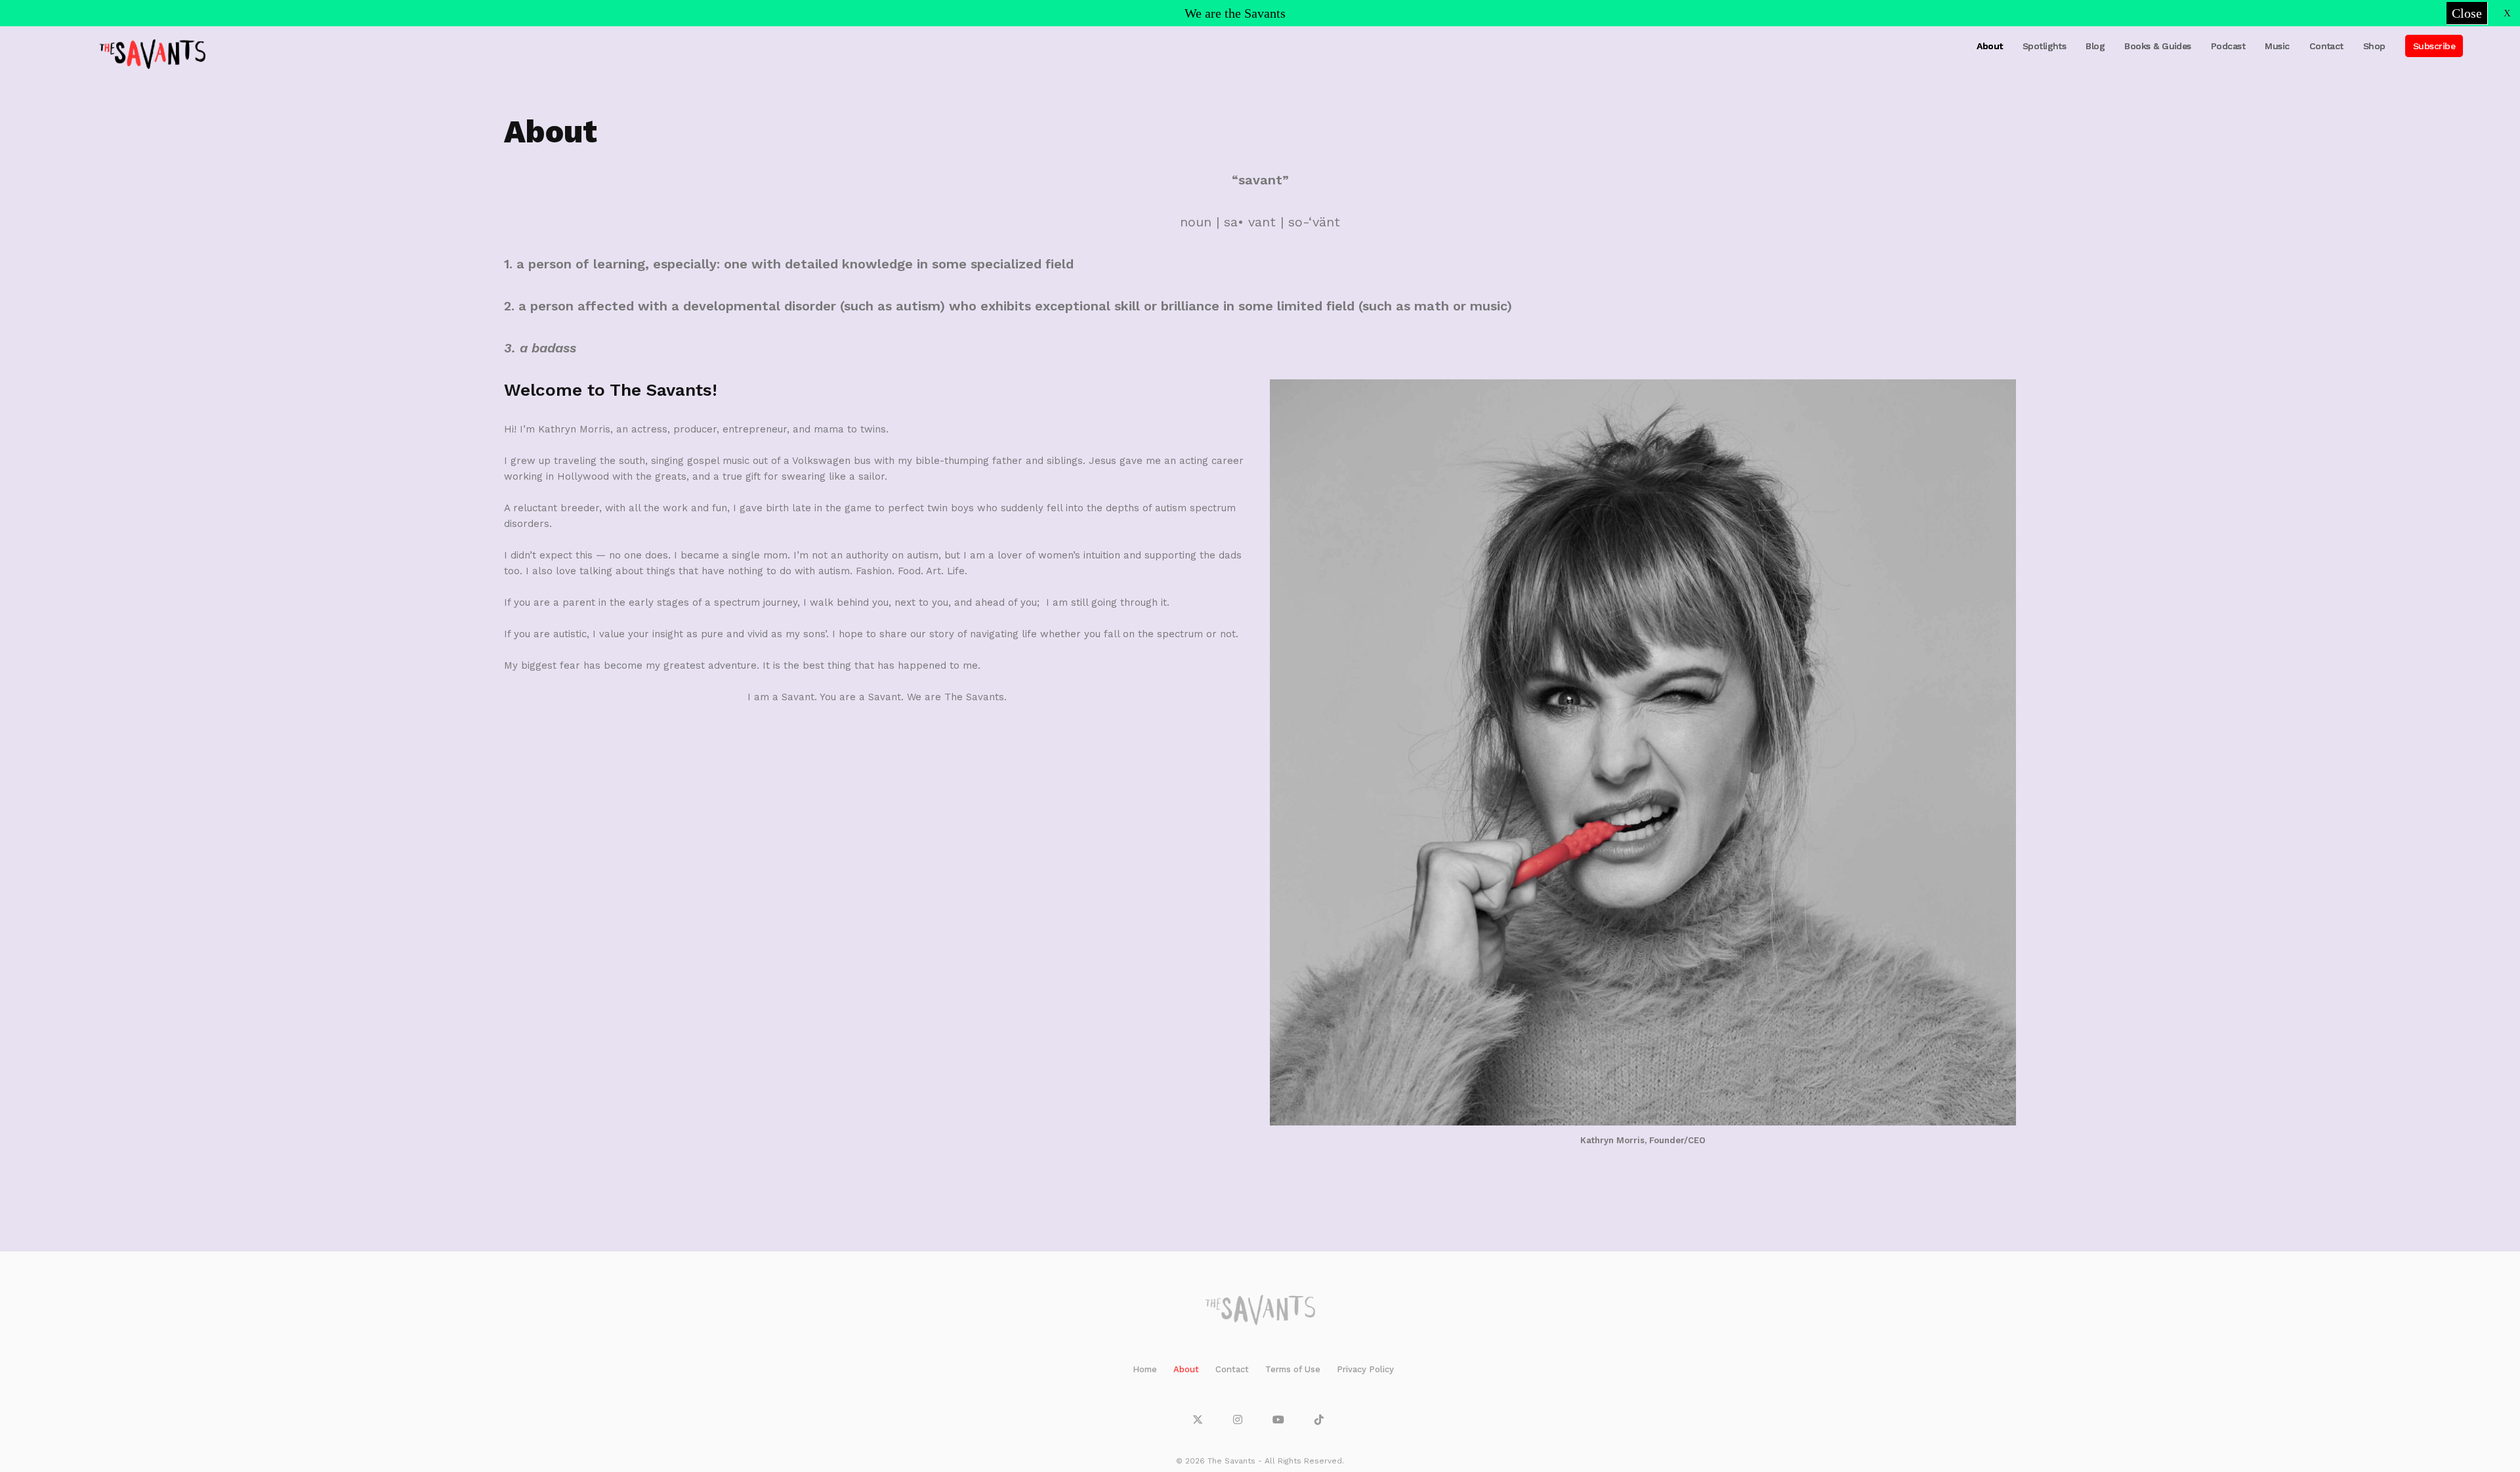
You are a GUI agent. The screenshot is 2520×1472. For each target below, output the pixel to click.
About (1989, 46)
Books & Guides (2158, 46)
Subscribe (2434, 46)
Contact (2326, 46)
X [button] (2507, 13)
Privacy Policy (1365, 1369)
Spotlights (2045, 46)
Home (1145, 1369)
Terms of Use (1293, 1369)
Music (2277, 46)
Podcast (2228, 46)
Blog (2095, 46)
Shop (2374, 46)
